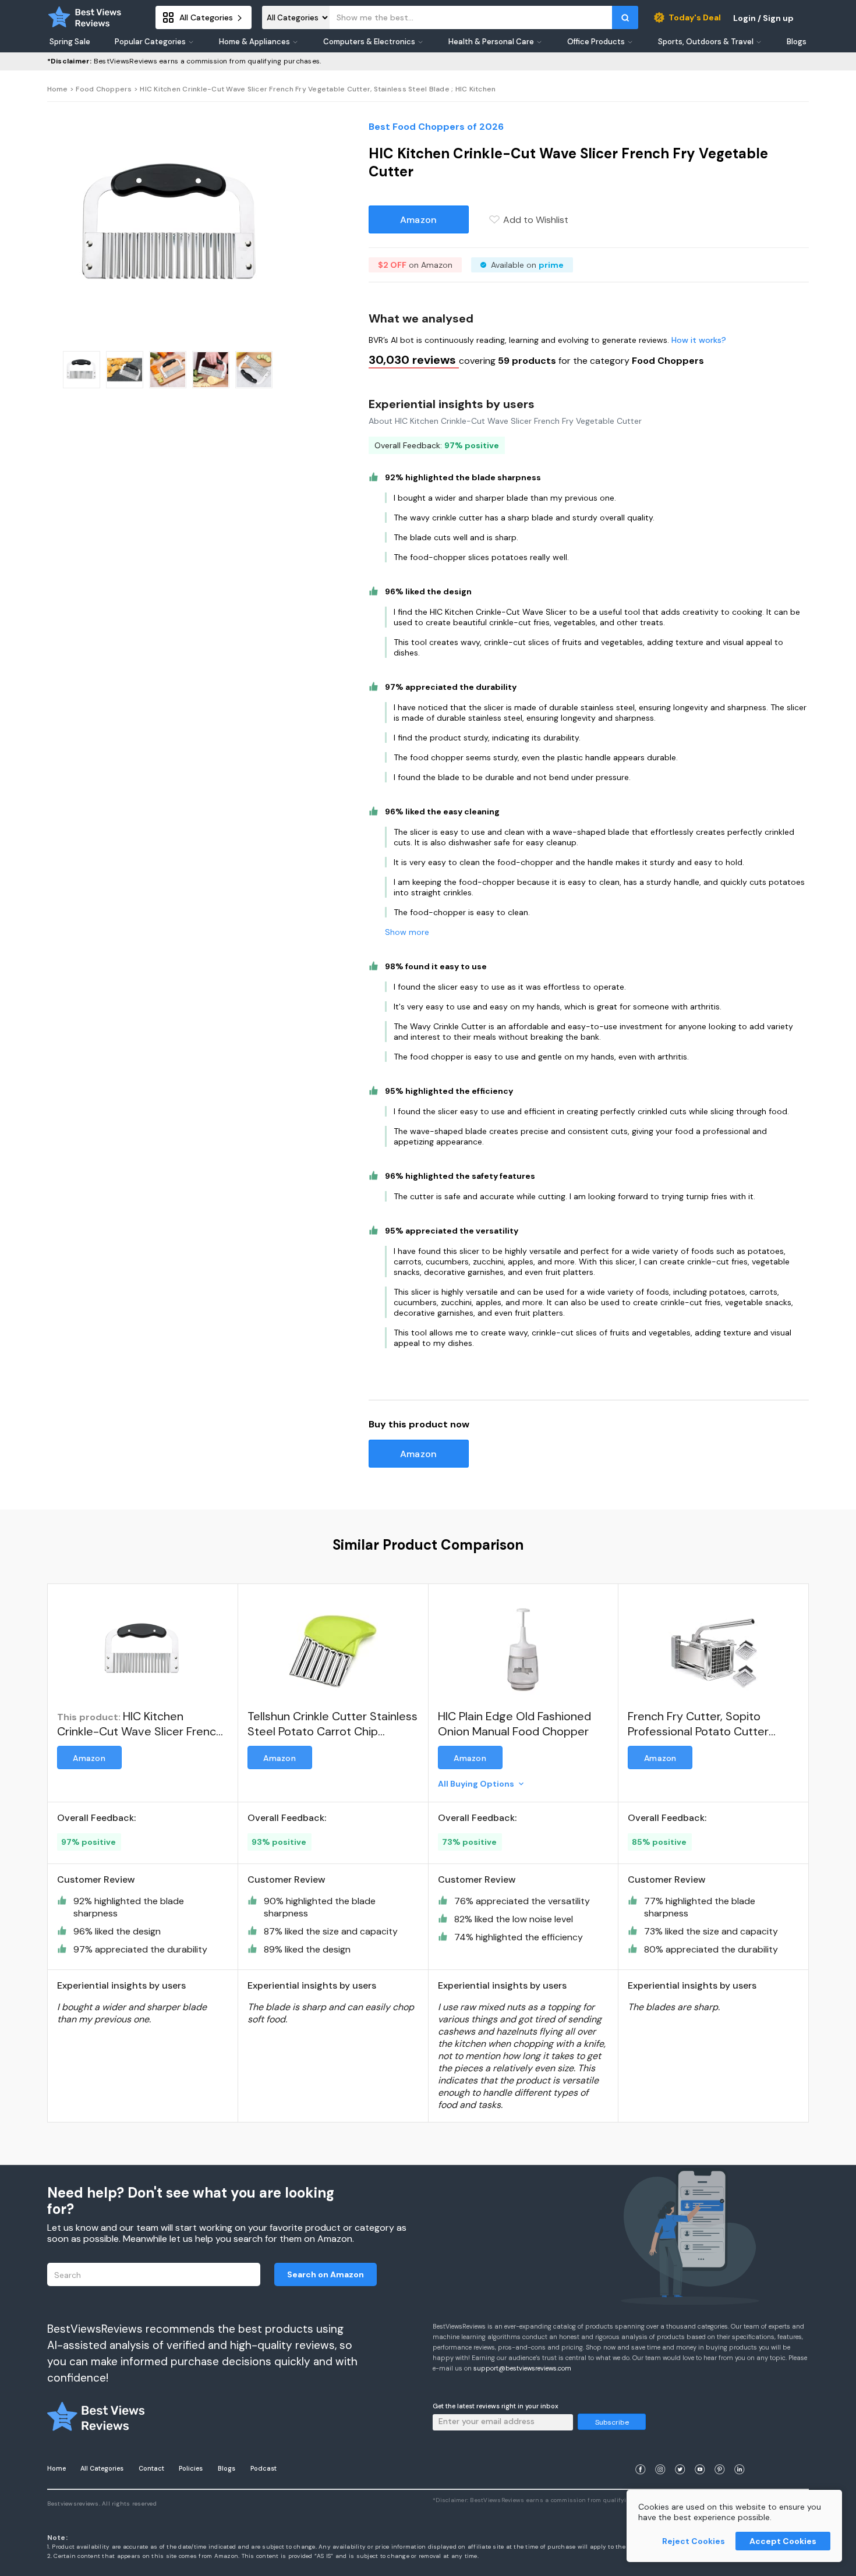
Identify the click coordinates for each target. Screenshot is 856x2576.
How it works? (699, 340)
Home (58, 89)
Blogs (227, 2468)
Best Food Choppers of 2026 (436, 127)
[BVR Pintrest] (720, 2455)
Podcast (263, 2468)
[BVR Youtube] (700, 2455)
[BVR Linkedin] (740, 2455)
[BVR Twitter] (680, 2455)
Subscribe (612, 2422)
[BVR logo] (85, 17)
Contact (151, 2468)
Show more (407, 932)
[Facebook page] (641, 2455)
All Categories (102, 2468)
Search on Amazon (326, 2274)
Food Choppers (104, 89)
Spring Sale (70, 42)
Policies (191, 2468)
